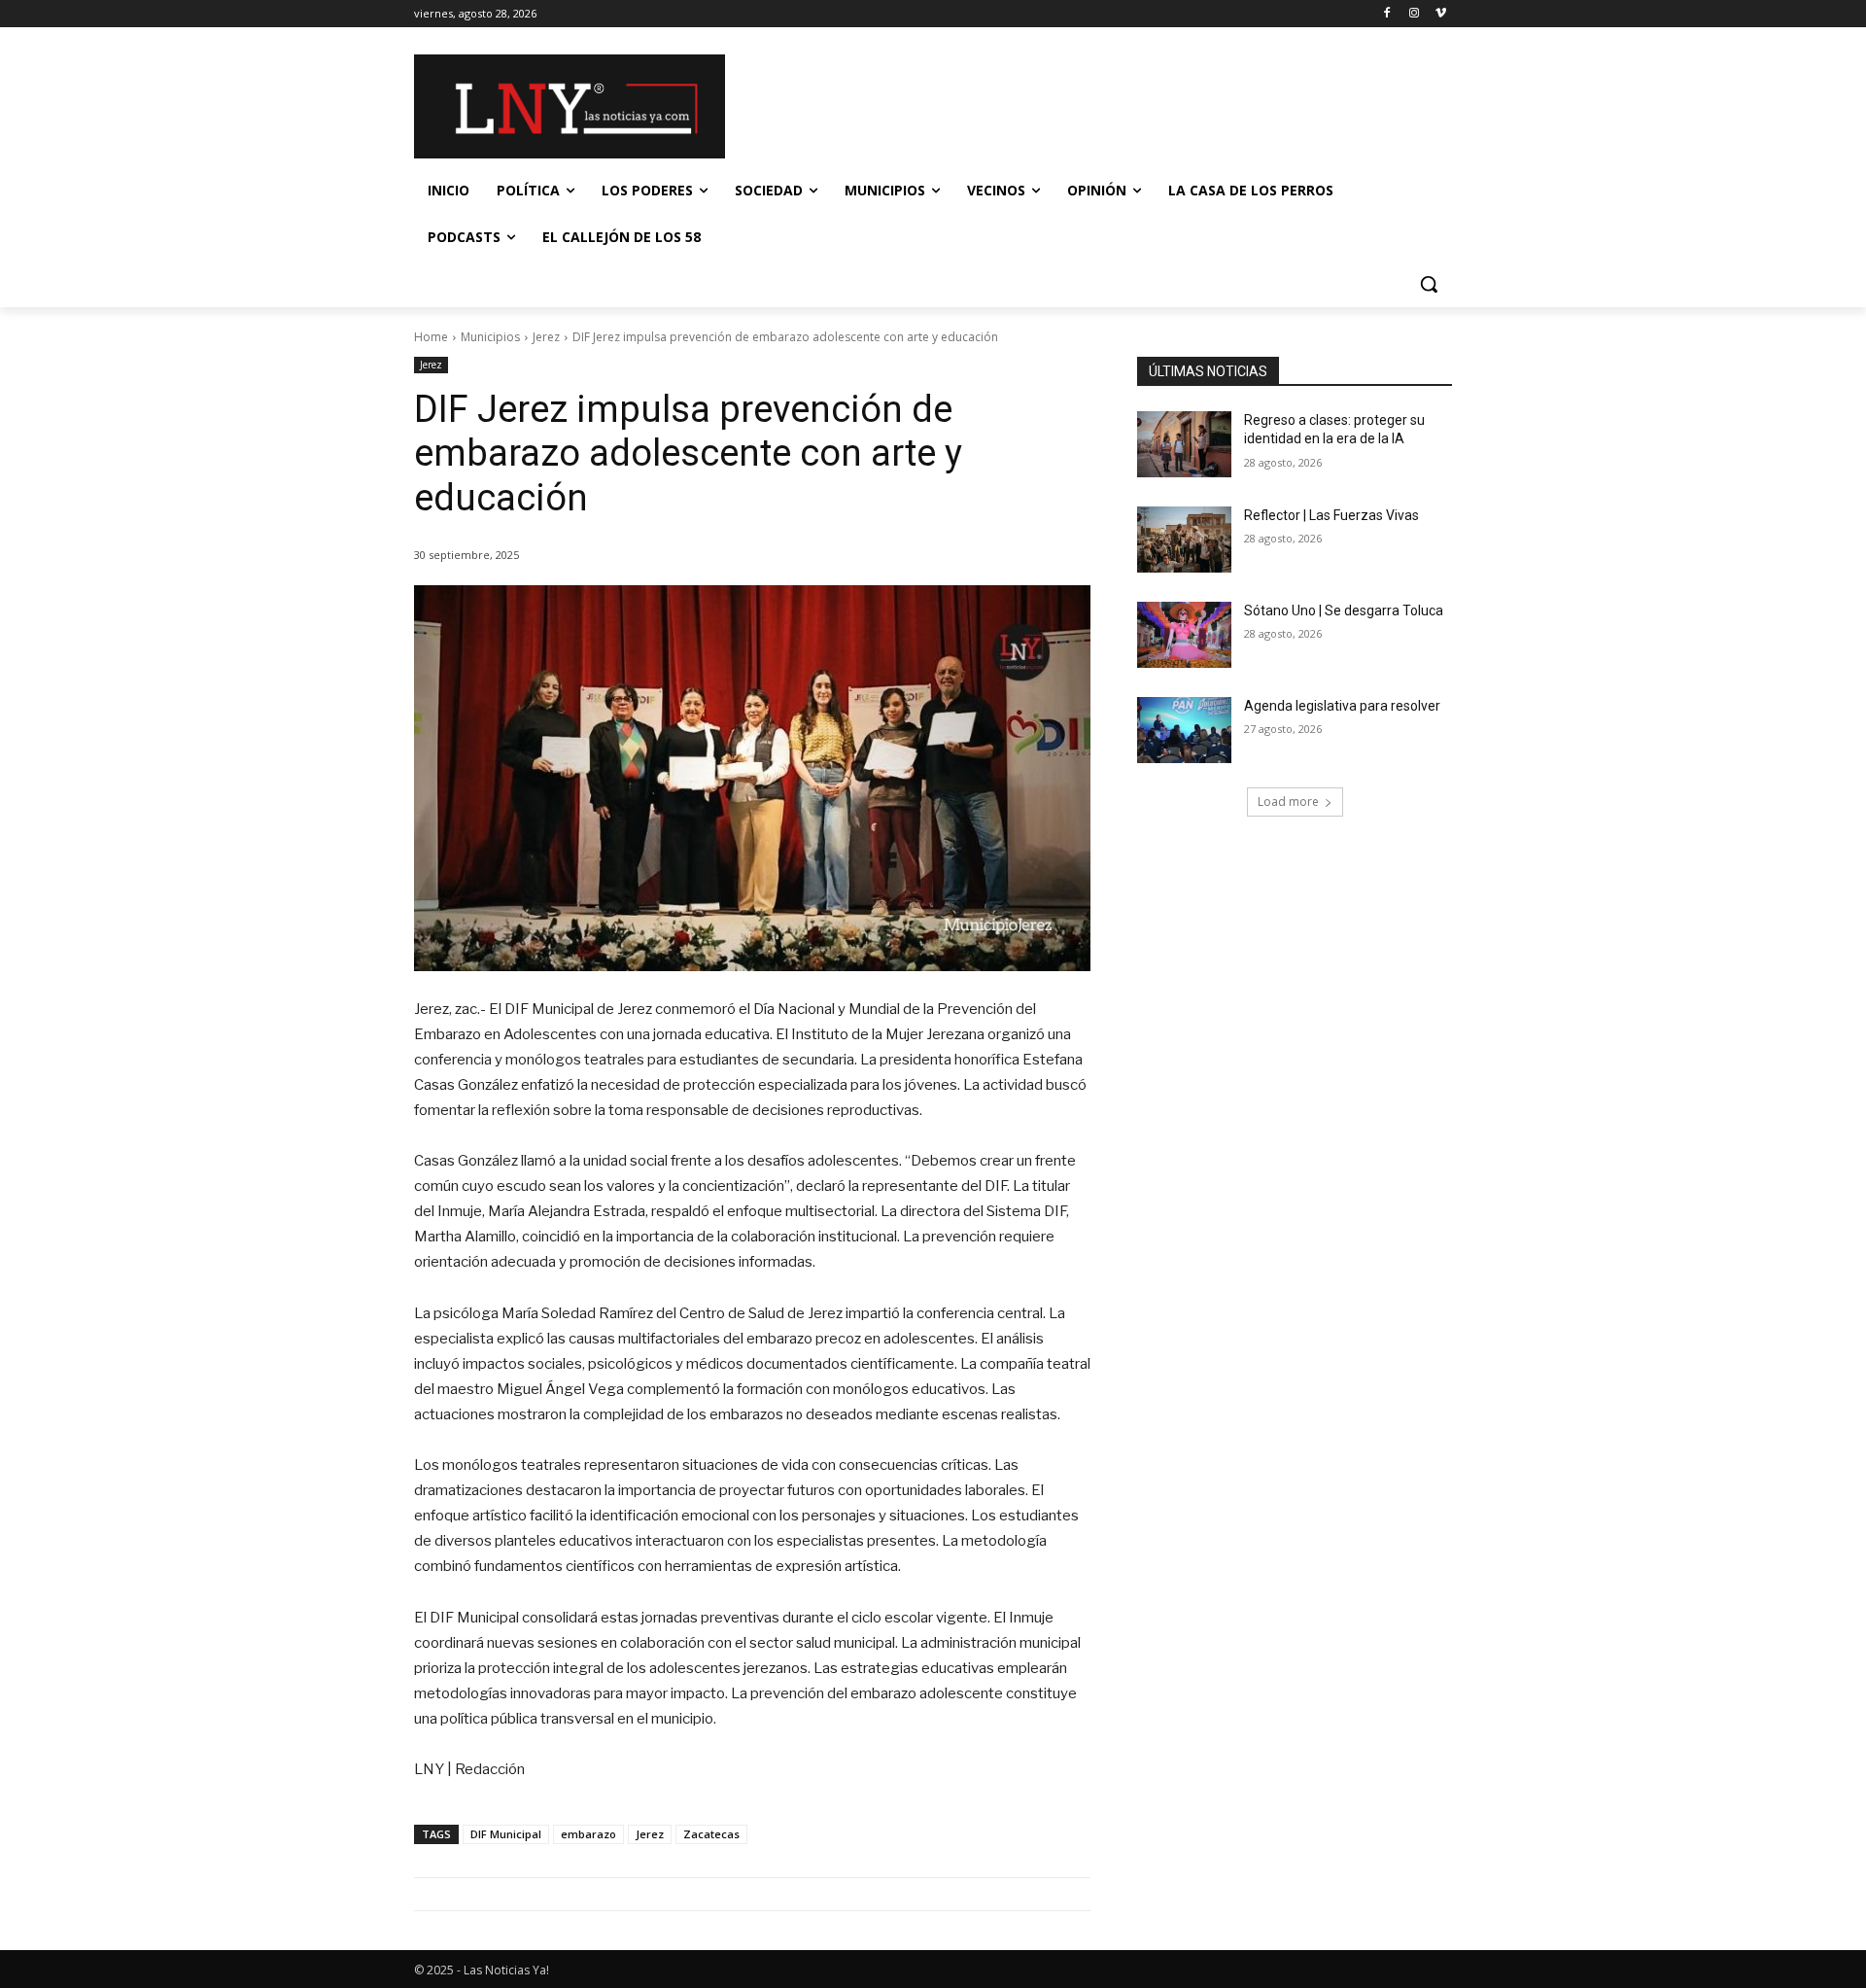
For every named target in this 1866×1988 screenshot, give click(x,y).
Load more (1288, 802)
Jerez (546, 337)
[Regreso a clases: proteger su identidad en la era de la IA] (1184, 444)
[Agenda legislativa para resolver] (1184, 730)
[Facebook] (1387, 14)
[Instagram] (1414, 14)
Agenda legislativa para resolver (1342, 706)
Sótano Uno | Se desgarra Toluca (1344, 610)
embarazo (588, 1834)
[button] (1429, 284)
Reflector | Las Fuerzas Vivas (1331, 515)
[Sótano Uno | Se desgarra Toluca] (1184, 635)
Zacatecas (711, 1834)
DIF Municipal (506, 1834)
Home (431, 337)
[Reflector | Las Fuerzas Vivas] (1184, 540)
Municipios (490, 337)
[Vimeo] (1441, 14)
